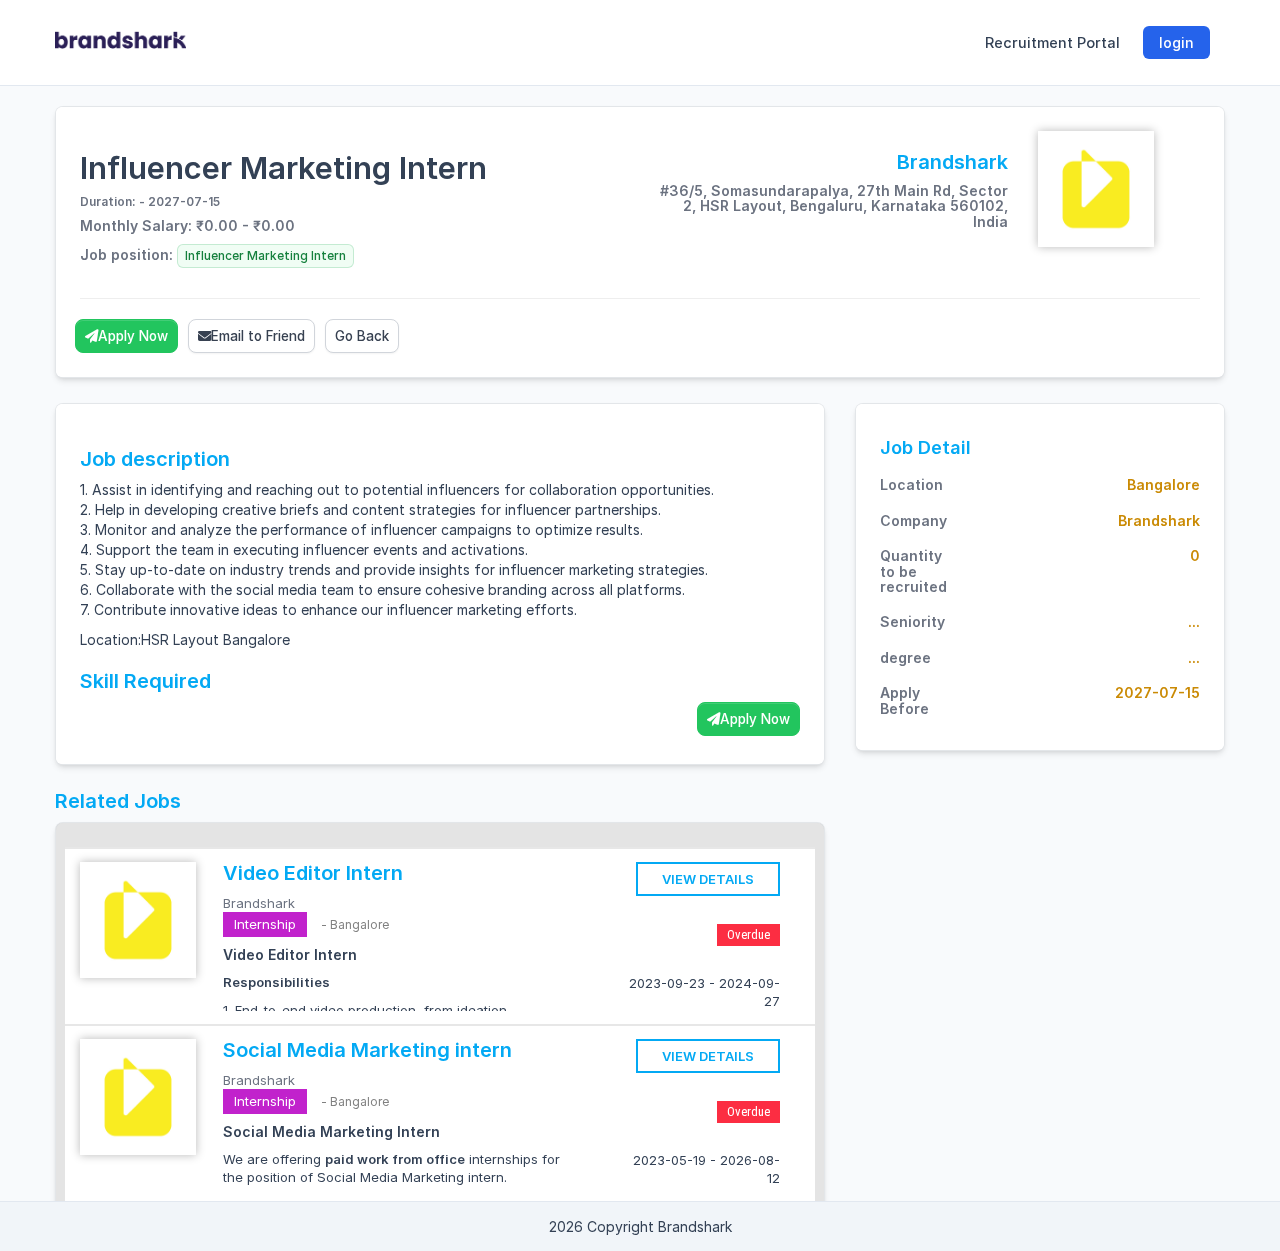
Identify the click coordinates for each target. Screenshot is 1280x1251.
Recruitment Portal (1052, 42)
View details (708, 879)
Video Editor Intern (313, 873)
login (1176, 42)
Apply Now (133, 336)
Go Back (362, 336)
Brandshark (259, 903)
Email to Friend (258, 336)
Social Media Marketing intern (367, 1050)
